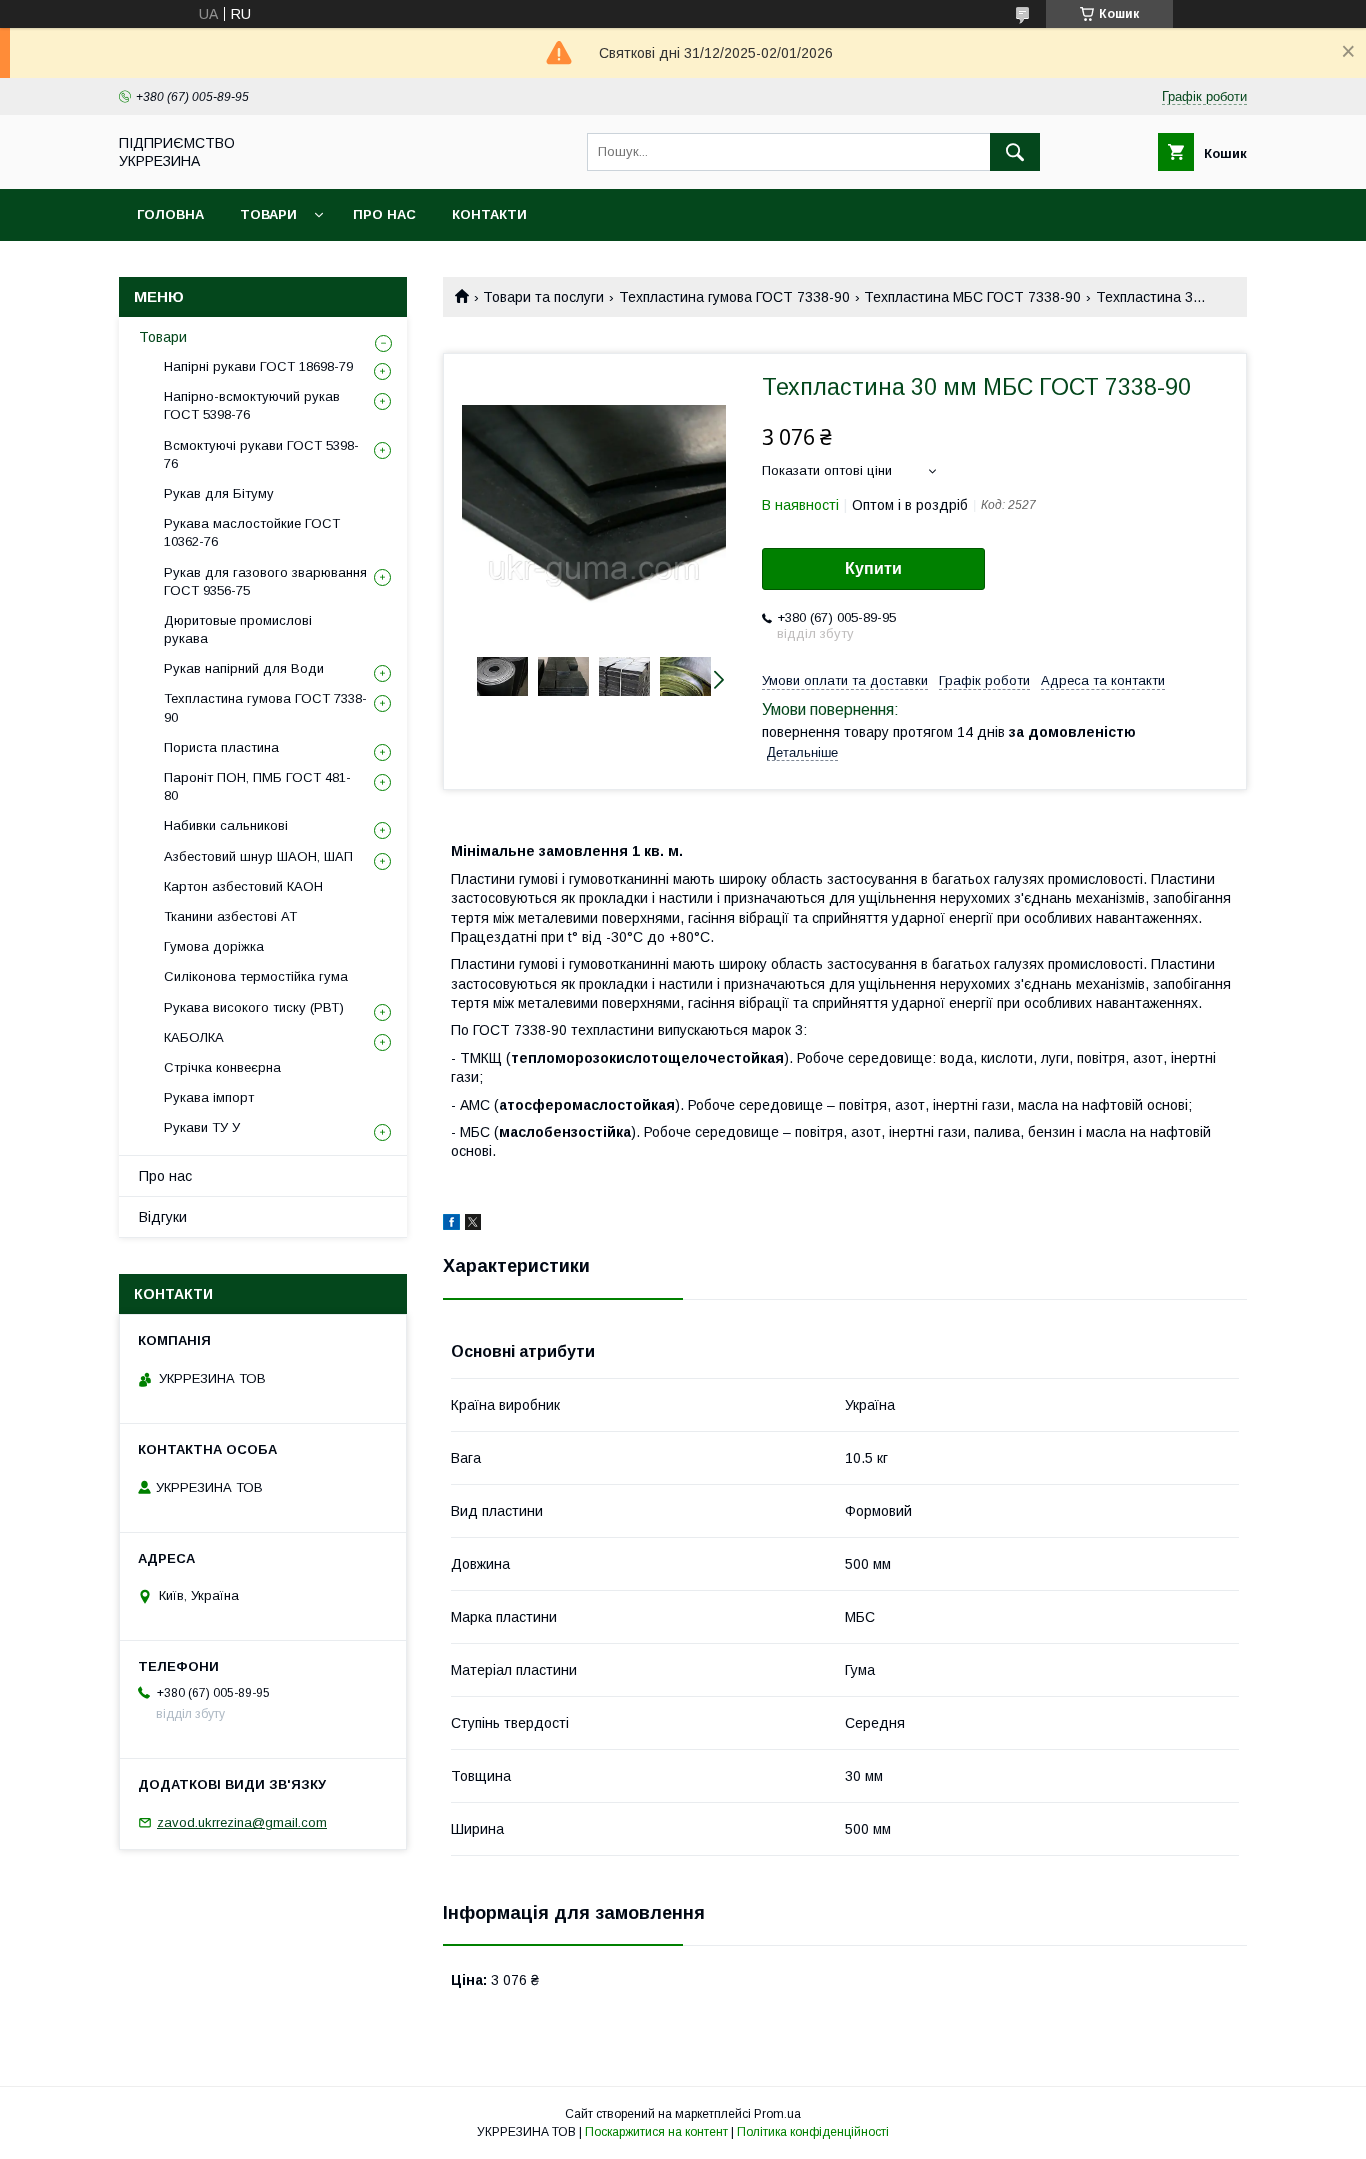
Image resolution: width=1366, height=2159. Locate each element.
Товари (268, 214)
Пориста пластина (221, 747)
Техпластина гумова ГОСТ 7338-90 (734, 297)
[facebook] (451, 1225)
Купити (873, 568)
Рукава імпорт (209, 1097)
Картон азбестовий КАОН (243, 886)
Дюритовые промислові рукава (238, 629)
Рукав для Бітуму (219, 493)
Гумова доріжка (214, 946)
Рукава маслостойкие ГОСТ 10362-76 (252, 532)
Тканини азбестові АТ (230, 916)
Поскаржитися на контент (656, 2132)
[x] (473, 1225)
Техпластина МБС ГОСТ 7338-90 (972, 297)
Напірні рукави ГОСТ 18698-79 (258, 366)
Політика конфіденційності (813, 2132)
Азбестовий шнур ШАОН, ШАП (258, 856)
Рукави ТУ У (202, 1127)
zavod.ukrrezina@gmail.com (242, 1822)
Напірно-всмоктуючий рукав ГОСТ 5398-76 (252, 405)
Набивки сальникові (226, 825)
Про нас (384, 214)
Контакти (489, 214)
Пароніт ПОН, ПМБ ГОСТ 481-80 (257, 786)
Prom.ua (777, 2114)
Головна (170, 214)
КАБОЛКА (194, 1037)
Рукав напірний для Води (244, 668)
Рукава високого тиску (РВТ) (254, 1007)
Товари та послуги (543, 297)
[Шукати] (1015, 152)
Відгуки (163, 1217)
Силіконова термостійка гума (256, 976)
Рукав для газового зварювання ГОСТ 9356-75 (265, 581)
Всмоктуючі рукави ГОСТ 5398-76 (261, 454)
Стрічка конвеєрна (222, 1067)
